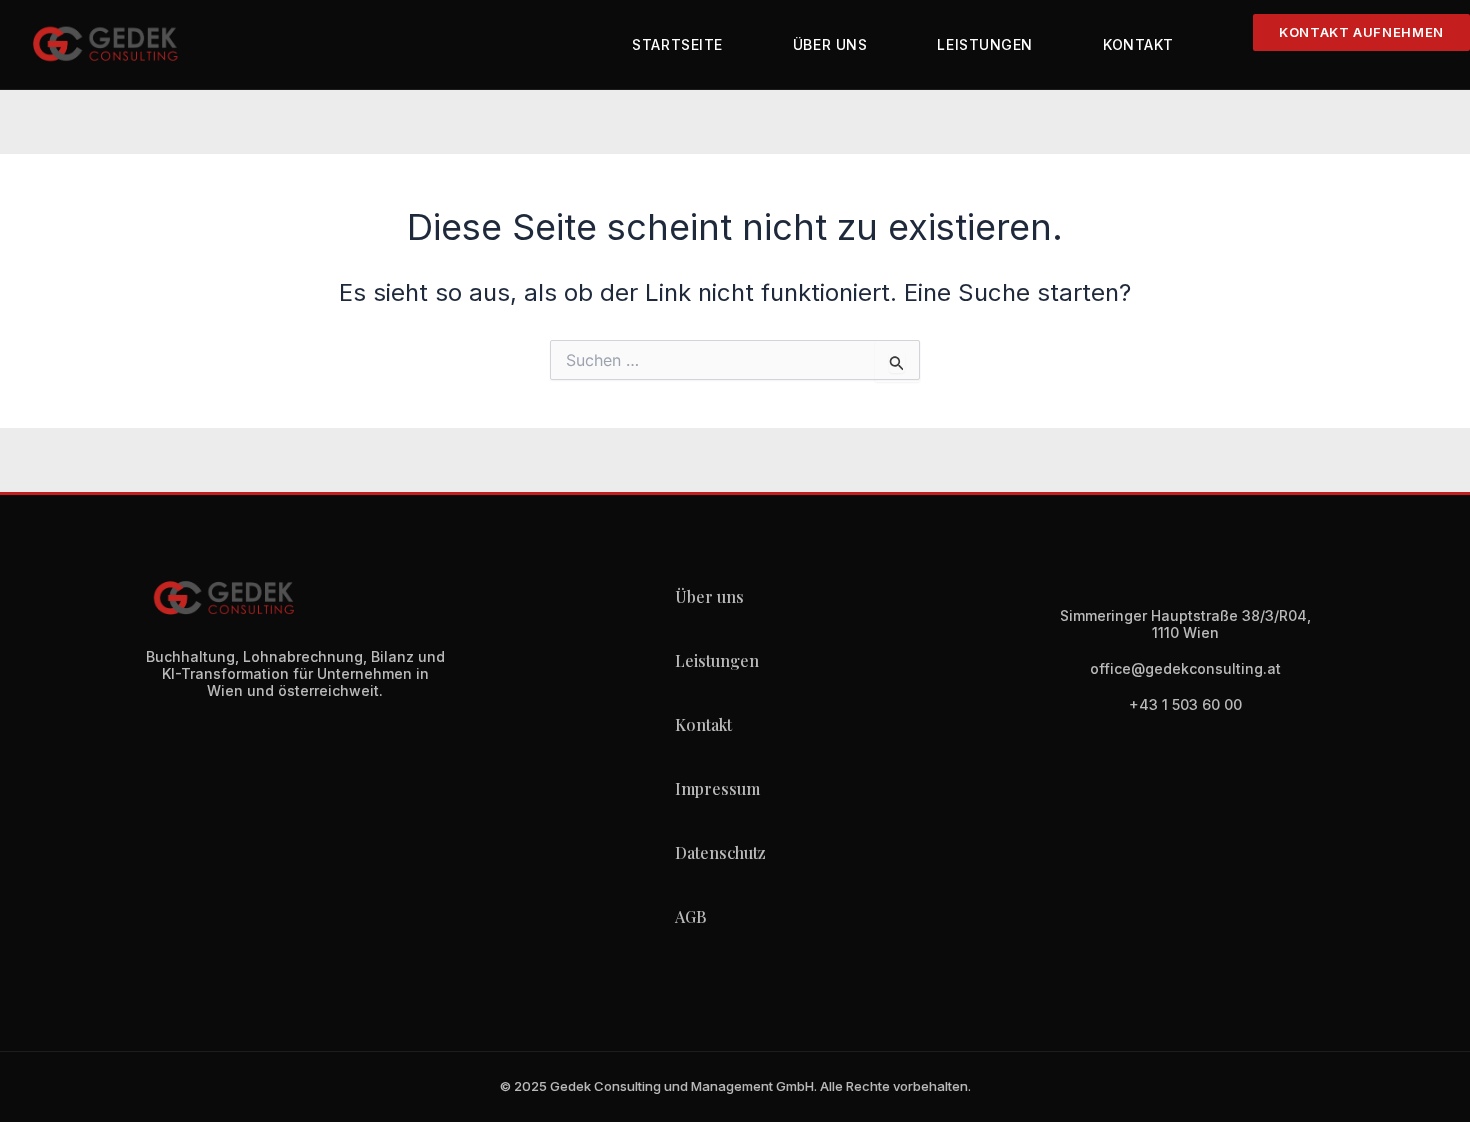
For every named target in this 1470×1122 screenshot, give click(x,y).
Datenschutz (720, 852)
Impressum (717, 788)
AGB (690, 916)
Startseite (677, 44)
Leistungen (985, 44)
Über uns (830, 44)
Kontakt (1138, 44)
